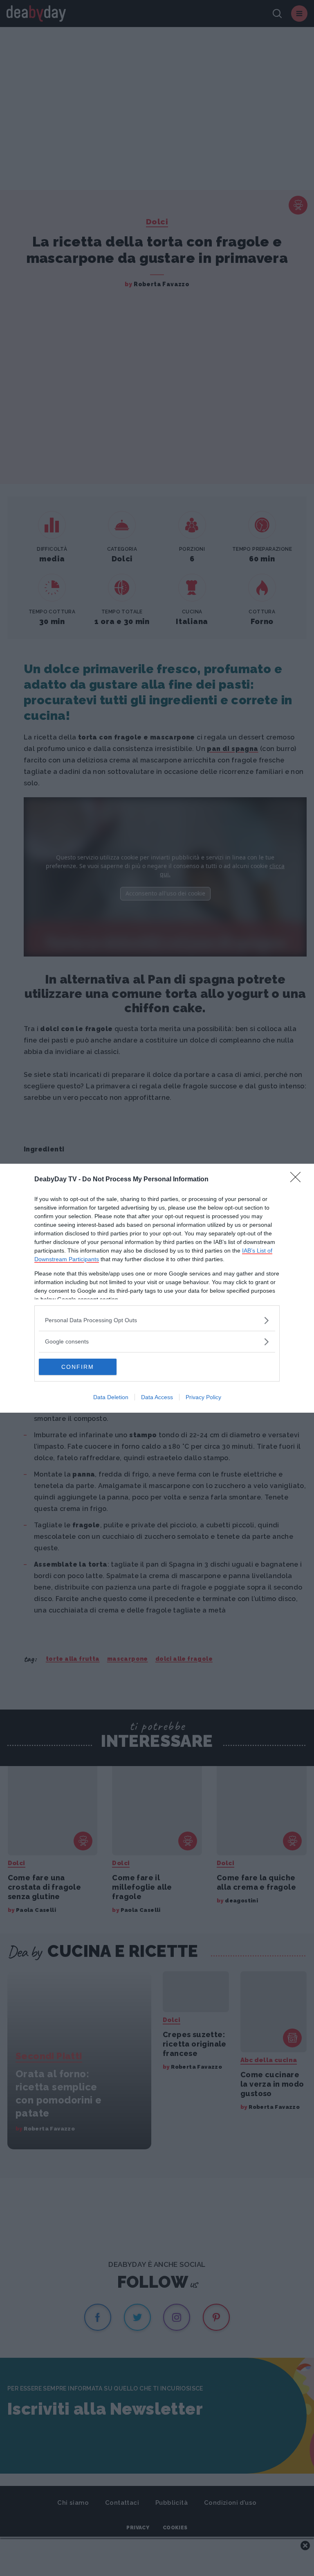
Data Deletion (111, 1397)
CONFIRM (78, 1367)
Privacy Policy (203, 1397)
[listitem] (157, 1320)
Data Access (157, 1397)
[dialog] (157, 1288)
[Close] (298, 1180)
